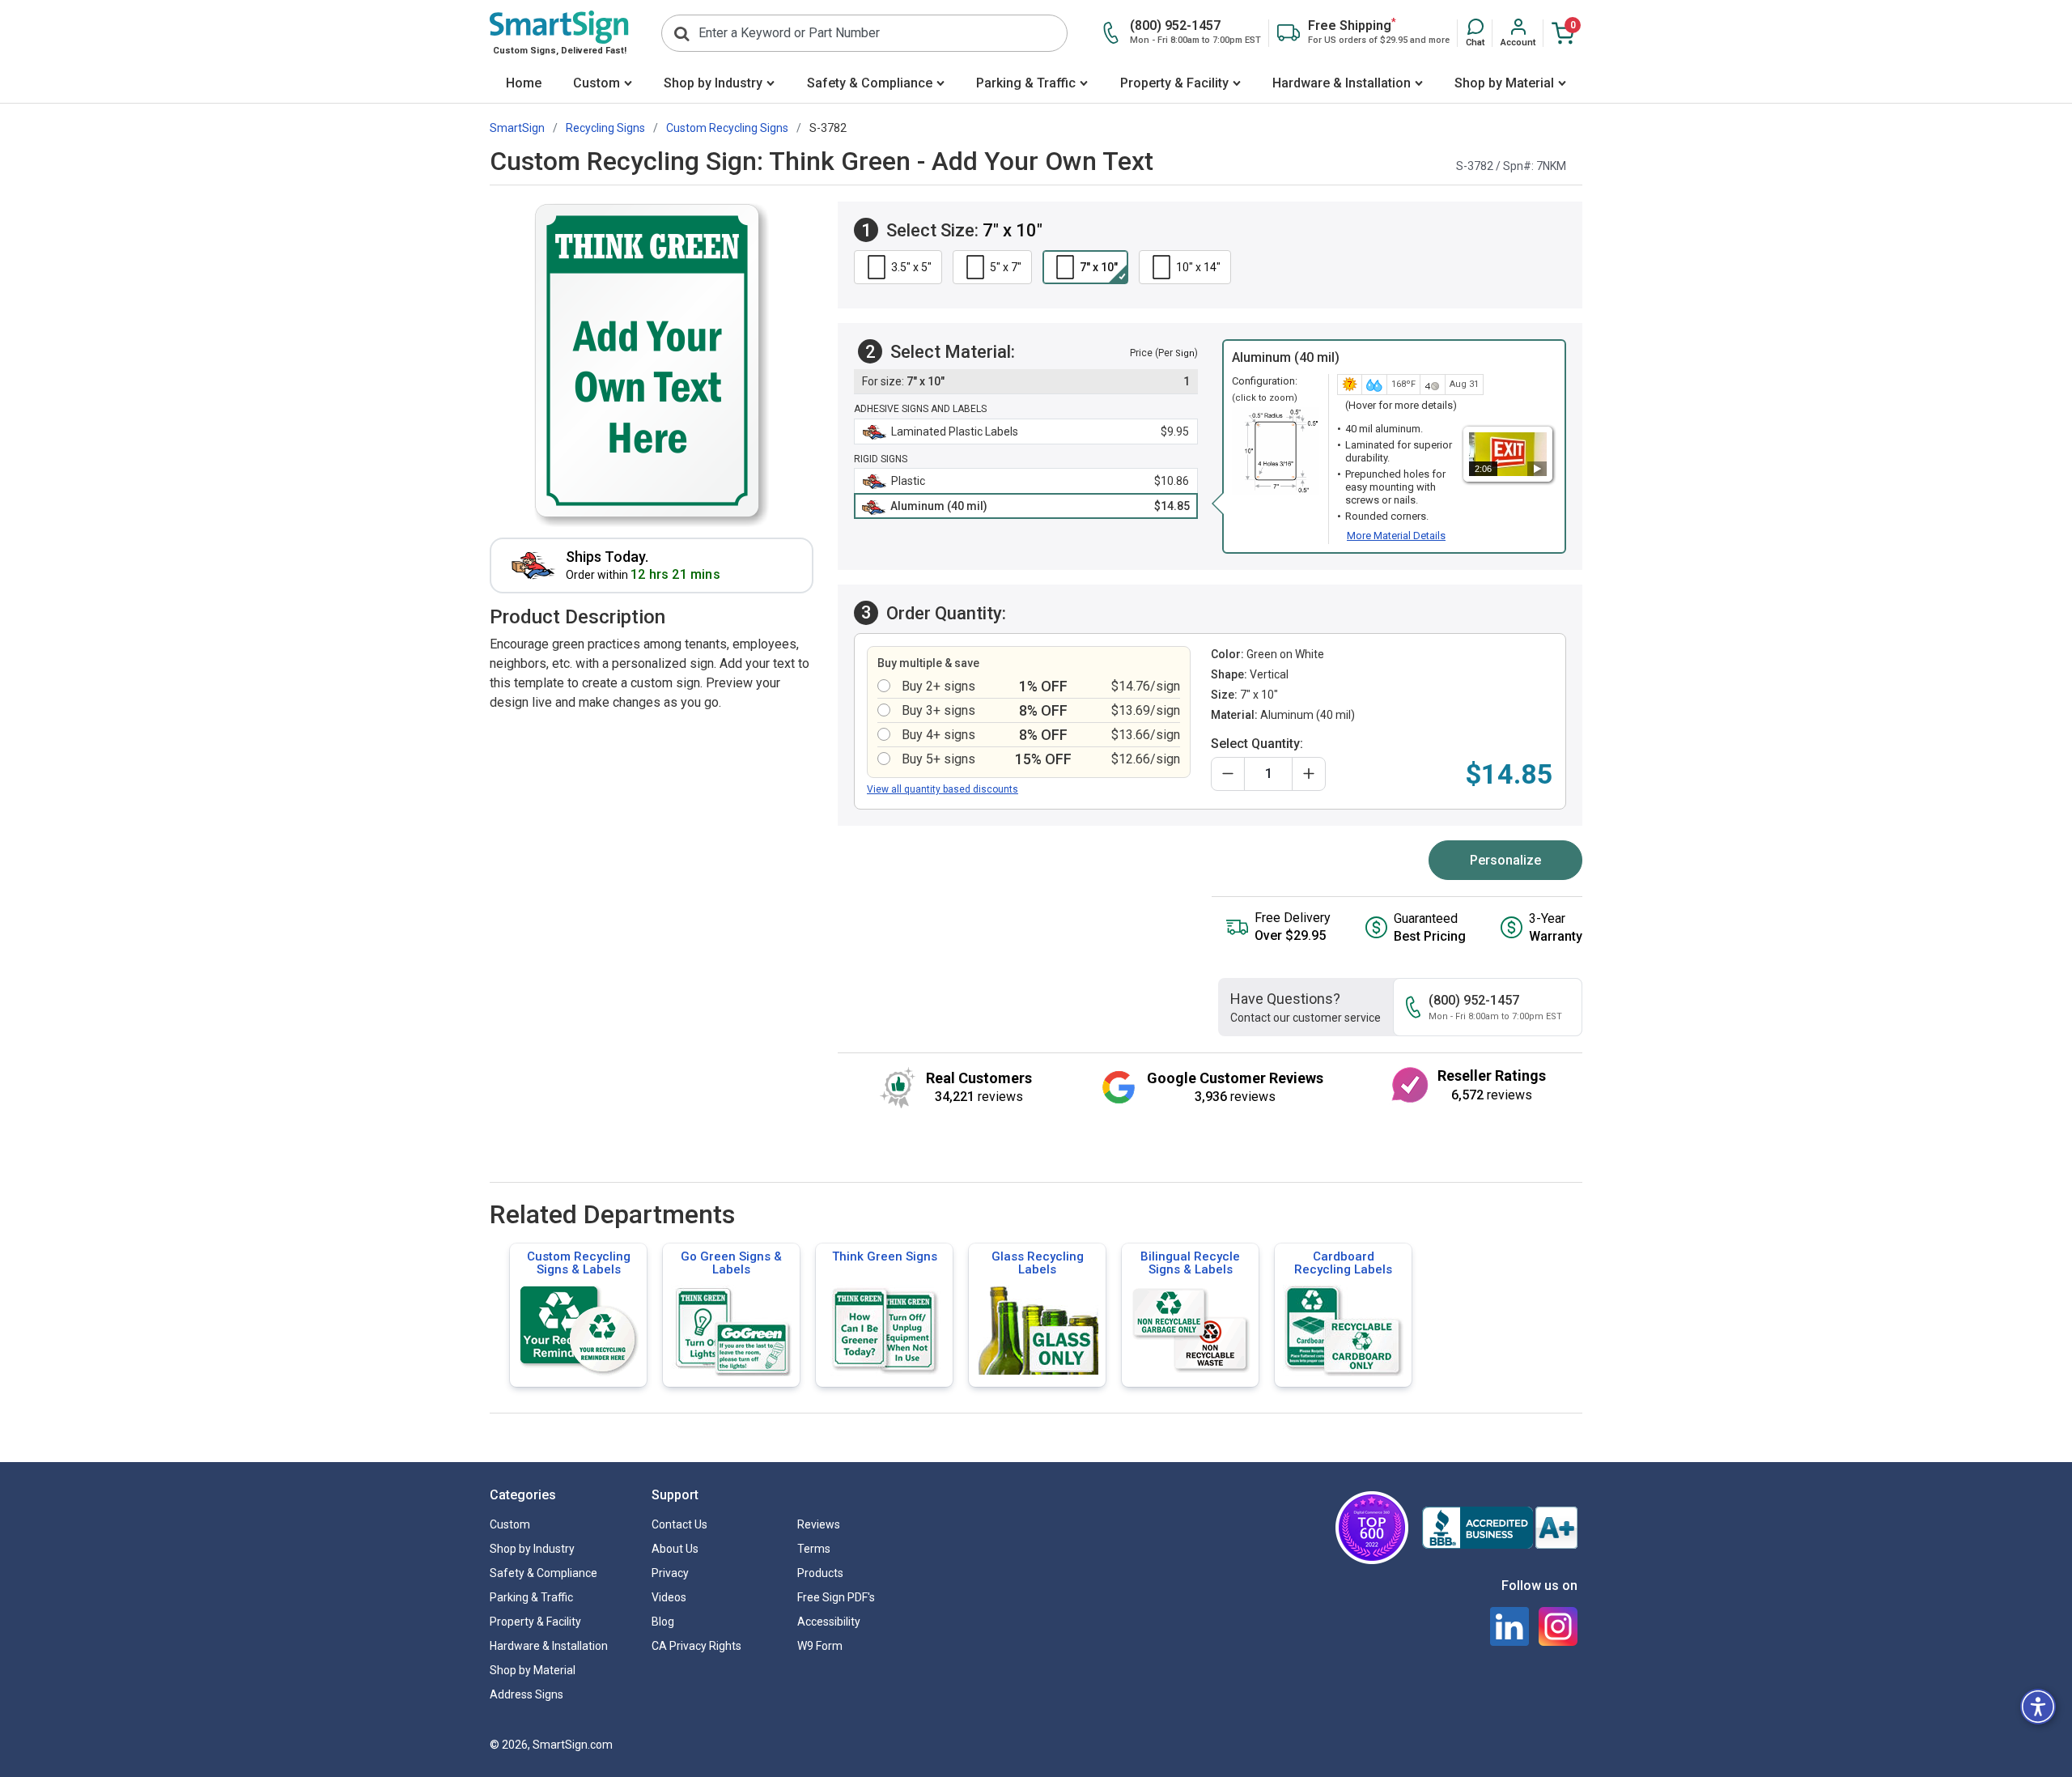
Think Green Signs (885, 1256)
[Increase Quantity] (1309, 774)
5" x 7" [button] (1006, 267)
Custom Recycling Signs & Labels (579, 1263)
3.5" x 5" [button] (911, 267)
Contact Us (679, 1524)
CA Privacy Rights (696, 1646)
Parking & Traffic (1026, 83)
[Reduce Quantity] (1228, 774)
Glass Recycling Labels (1038, 1263)
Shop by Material (1504, 83)
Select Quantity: (1257, 744)
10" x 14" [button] (1198, 267)
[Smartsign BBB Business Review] (1500, 1528)
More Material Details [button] (1396, 536)
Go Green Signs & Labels (731, 1263)
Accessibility (829, 1622)
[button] (1475, 33)
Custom (597, 83)
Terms (814, 1549)
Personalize (1505, 860)
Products (820, 1573)
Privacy (670, 1573)
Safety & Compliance (870, 83)
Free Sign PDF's (836, 1597)
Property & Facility (1174, 83)
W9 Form (820, 1646)
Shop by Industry (713, 83)
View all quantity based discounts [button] (943, 789)
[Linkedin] (1509, 1626)
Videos (669, 1597)
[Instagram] (1558, 1626)
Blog (663, 1622)
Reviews (819, 1524)
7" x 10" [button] (1099, 267)
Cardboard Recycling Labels (1343, 1263)
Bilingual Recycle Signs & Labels (1190, 1263)
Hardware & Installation (1342, 83)
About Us (675, 1549)
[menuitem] (523, 85)
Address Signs (526, 1694)
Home (524, 83)
